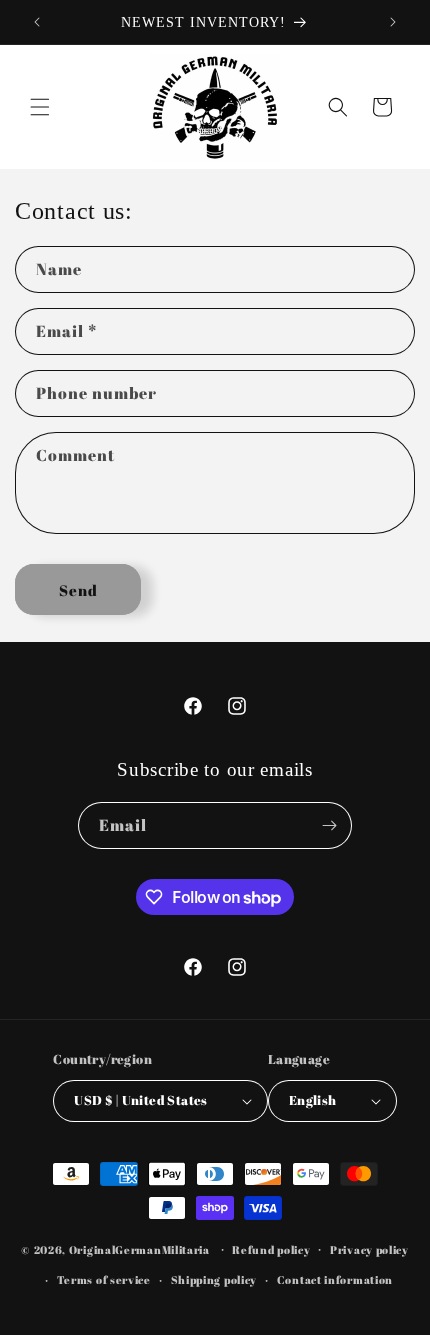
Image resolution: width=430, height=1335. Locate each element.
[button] (40, 107)
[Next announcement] (393, 22)
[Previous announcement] (37, 22)
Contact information (335, 1279)
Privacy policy (369, 1249)
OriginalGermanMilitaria (139, 1248)
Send (78, 590)
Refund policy (271, 1249)
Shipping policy (214, 1279)
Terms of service (104, 1279)
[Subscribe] (329, 825)
